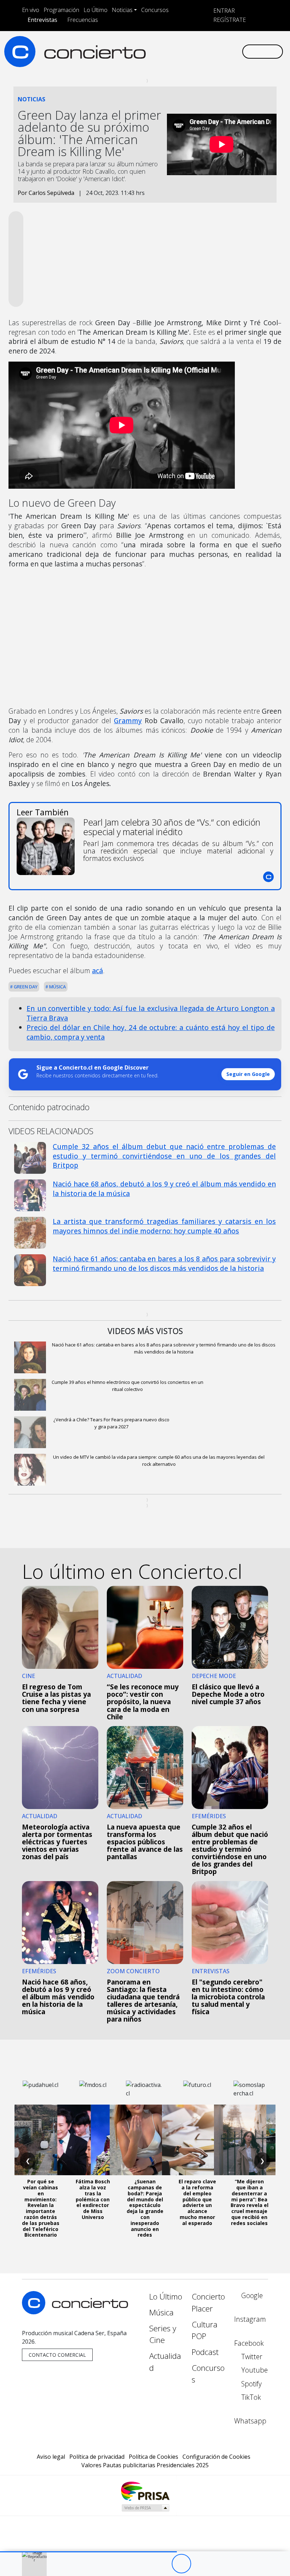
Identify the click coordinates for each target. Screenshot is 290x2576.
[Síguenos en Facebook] (180, 51)
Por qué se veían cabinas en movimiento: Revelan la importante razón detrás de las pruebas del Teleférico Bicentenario (41, 2208)
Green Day (25, 987)
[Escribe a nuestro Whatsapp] (236, 51)
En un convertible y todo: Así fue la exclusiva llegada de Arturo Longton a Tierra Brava (151, 1013)
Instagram (250, 2319)
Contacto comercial (57, 2355)
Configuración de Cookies (216, 2457)
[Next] (220, 2564)
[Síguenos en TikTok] (225, 51)
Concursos (155, 10)
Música (57, 987)
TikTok (250, 2397)
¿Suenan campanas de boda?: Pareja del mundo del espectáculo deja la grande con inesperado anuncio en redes (145, 2208)
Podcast (205, 2352)
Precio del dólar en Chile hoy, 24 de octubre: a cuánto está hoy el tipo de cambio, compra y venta (151, 1032)
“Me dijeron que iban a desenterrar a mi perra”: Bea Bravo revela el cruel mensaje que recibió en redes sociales (250, 2202)
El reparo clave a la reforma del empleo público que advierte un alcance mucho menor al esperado (197, 2202)
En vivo (31, 10)
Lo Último (95, 10)
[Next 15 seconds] (201, 2564)
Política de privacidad (97, 2457)
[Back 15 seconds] (162, 2564)
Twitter (251, 2357)
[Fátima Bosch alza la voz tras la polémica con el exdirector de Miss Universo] (93, 2140)
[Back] (142, 2564)
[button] (88, 2552)
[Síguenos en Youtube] (202, 51)
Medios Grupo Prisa (145, 2508)
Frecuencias (83, 20)
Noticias (122, 10)
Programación (61, 10)
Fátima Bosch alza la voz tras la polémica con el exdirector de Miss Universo (93, 2199)
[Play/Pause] (181, 2564)
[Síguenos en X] (191, 51)
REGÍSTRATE (229, 20)
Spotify (251, 2384)
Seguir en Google (248, 1074)
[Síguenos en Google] (157, 51)
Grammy (128, 721)
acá (97, 971)
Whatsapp (250, 2421)
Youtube (254, 2370)
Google (251, 2295)
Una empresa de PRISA (145, 2491)
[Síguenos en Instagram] (168, 51)
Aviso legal (51, 2457)
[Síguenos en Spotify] (214, 51)
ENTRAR (223, 11)
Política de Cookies (153, 2457)
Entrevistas (42, 20)
